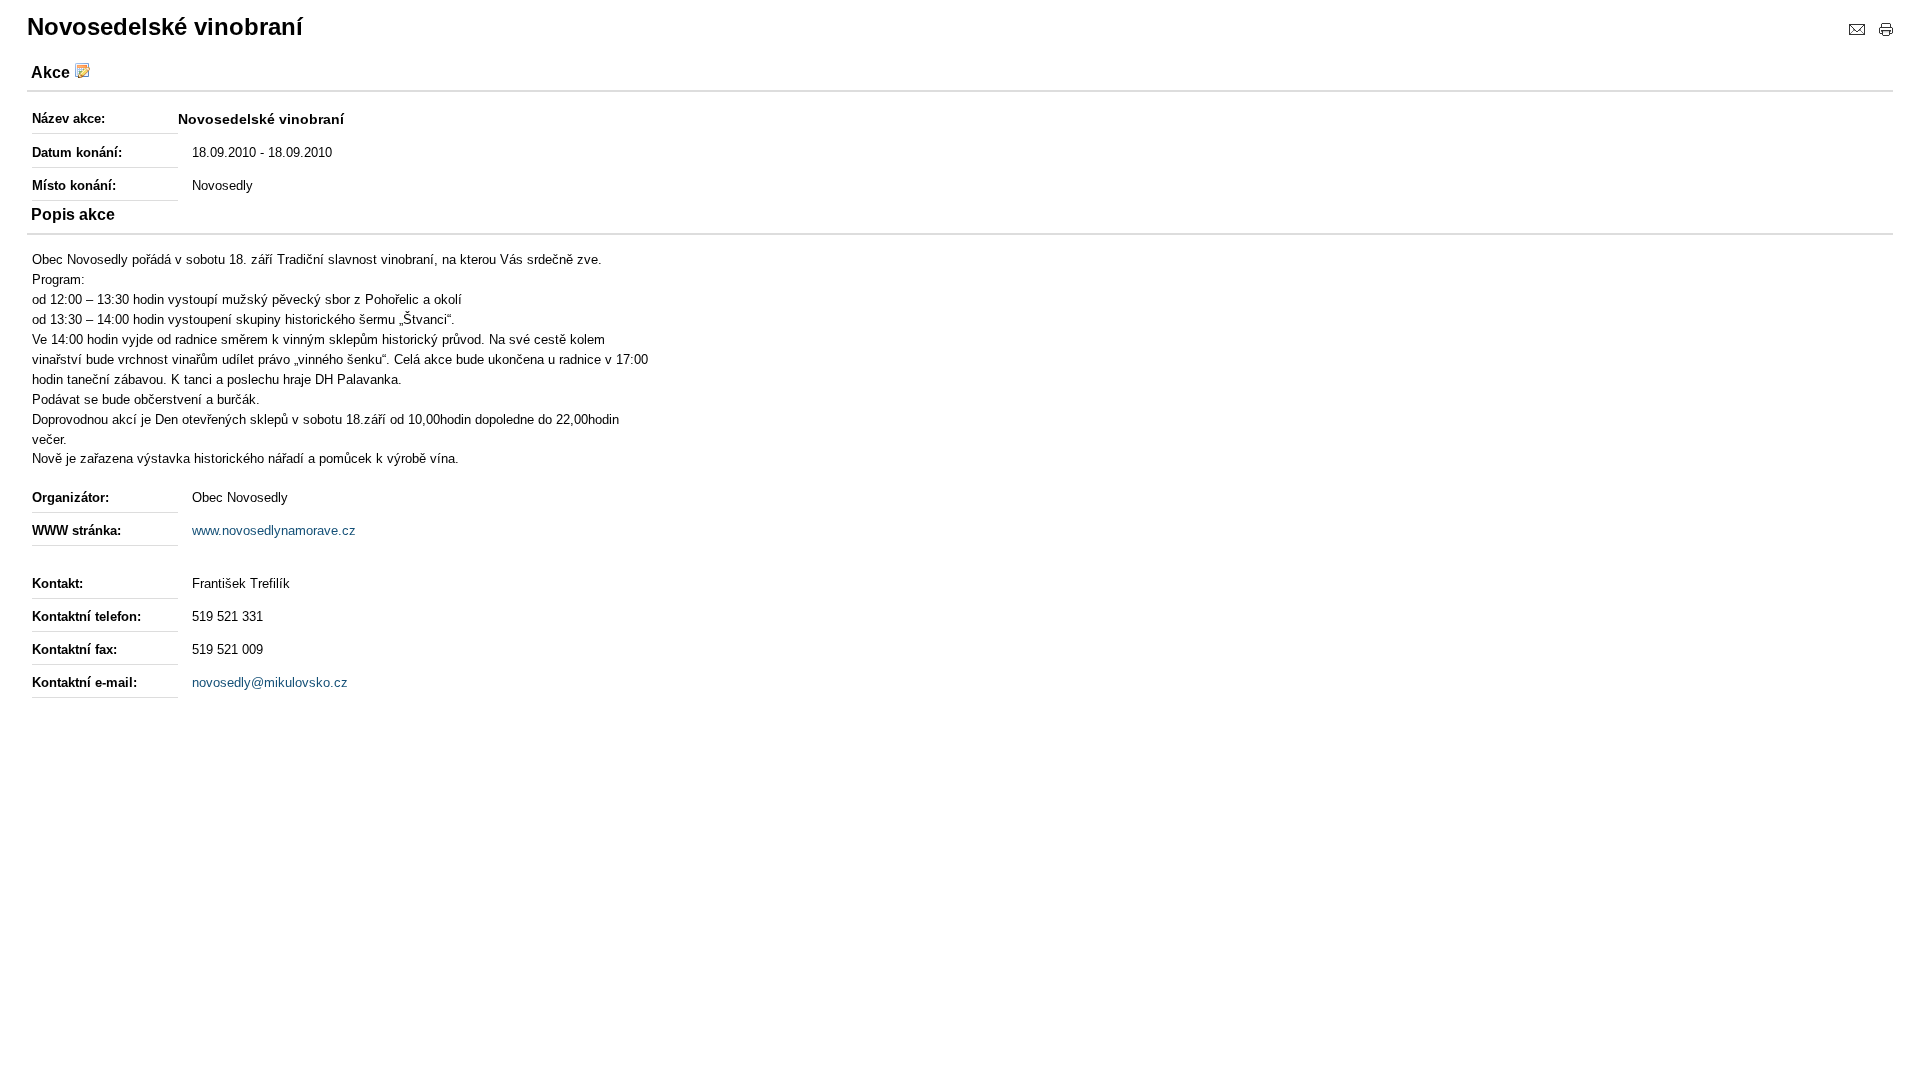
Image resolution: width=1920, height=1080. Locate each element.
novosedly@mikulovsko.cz (270, 682)
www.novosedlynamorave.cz (274, 530)
